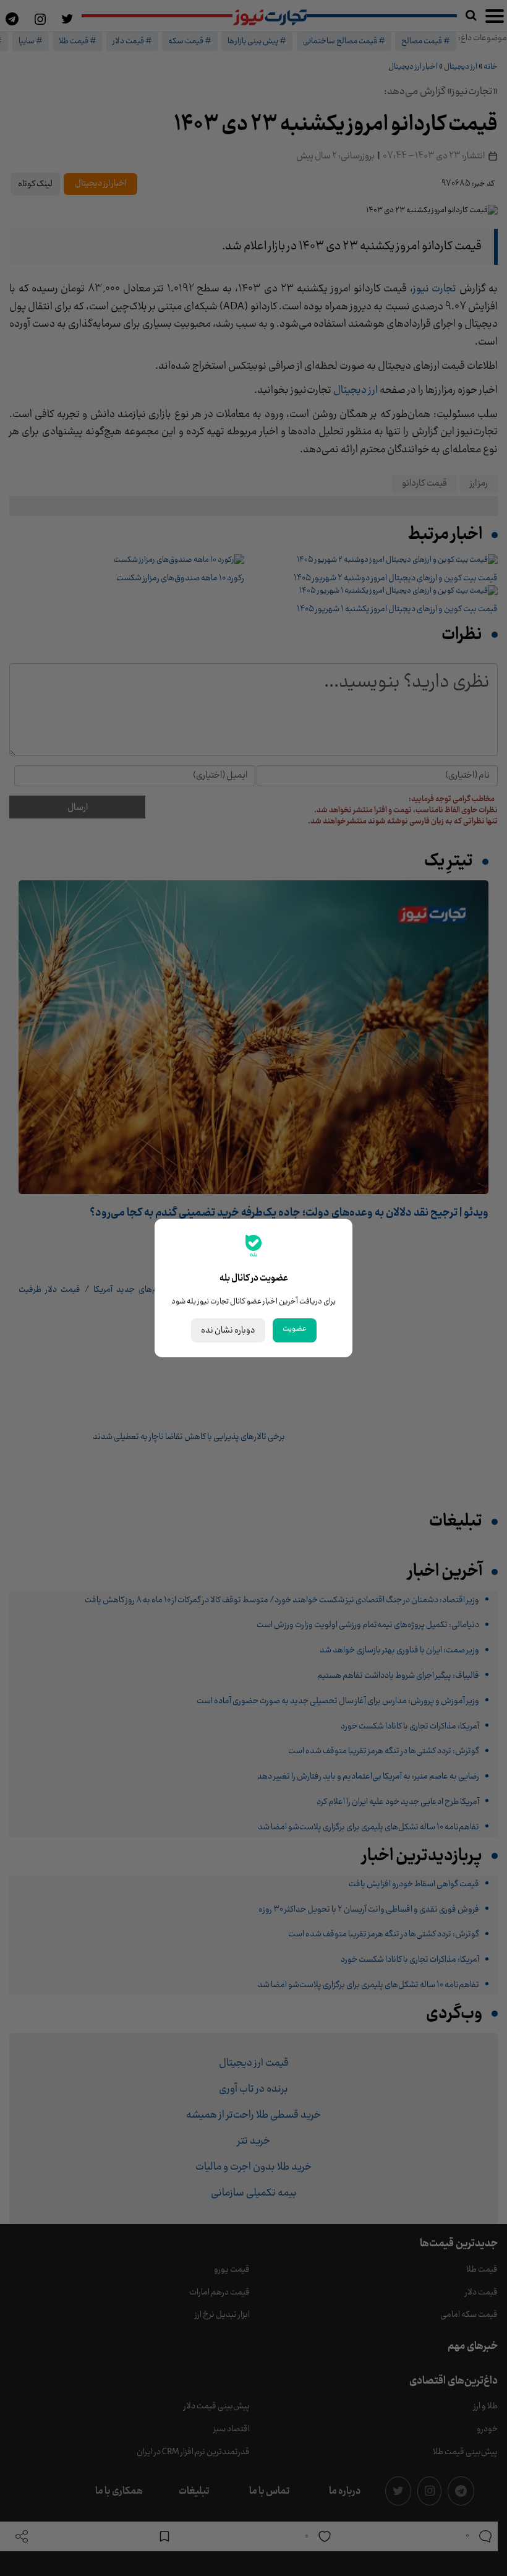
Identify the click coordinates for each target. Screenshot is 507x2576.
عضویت (295, 1329)
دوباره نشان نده (228, 1330)
